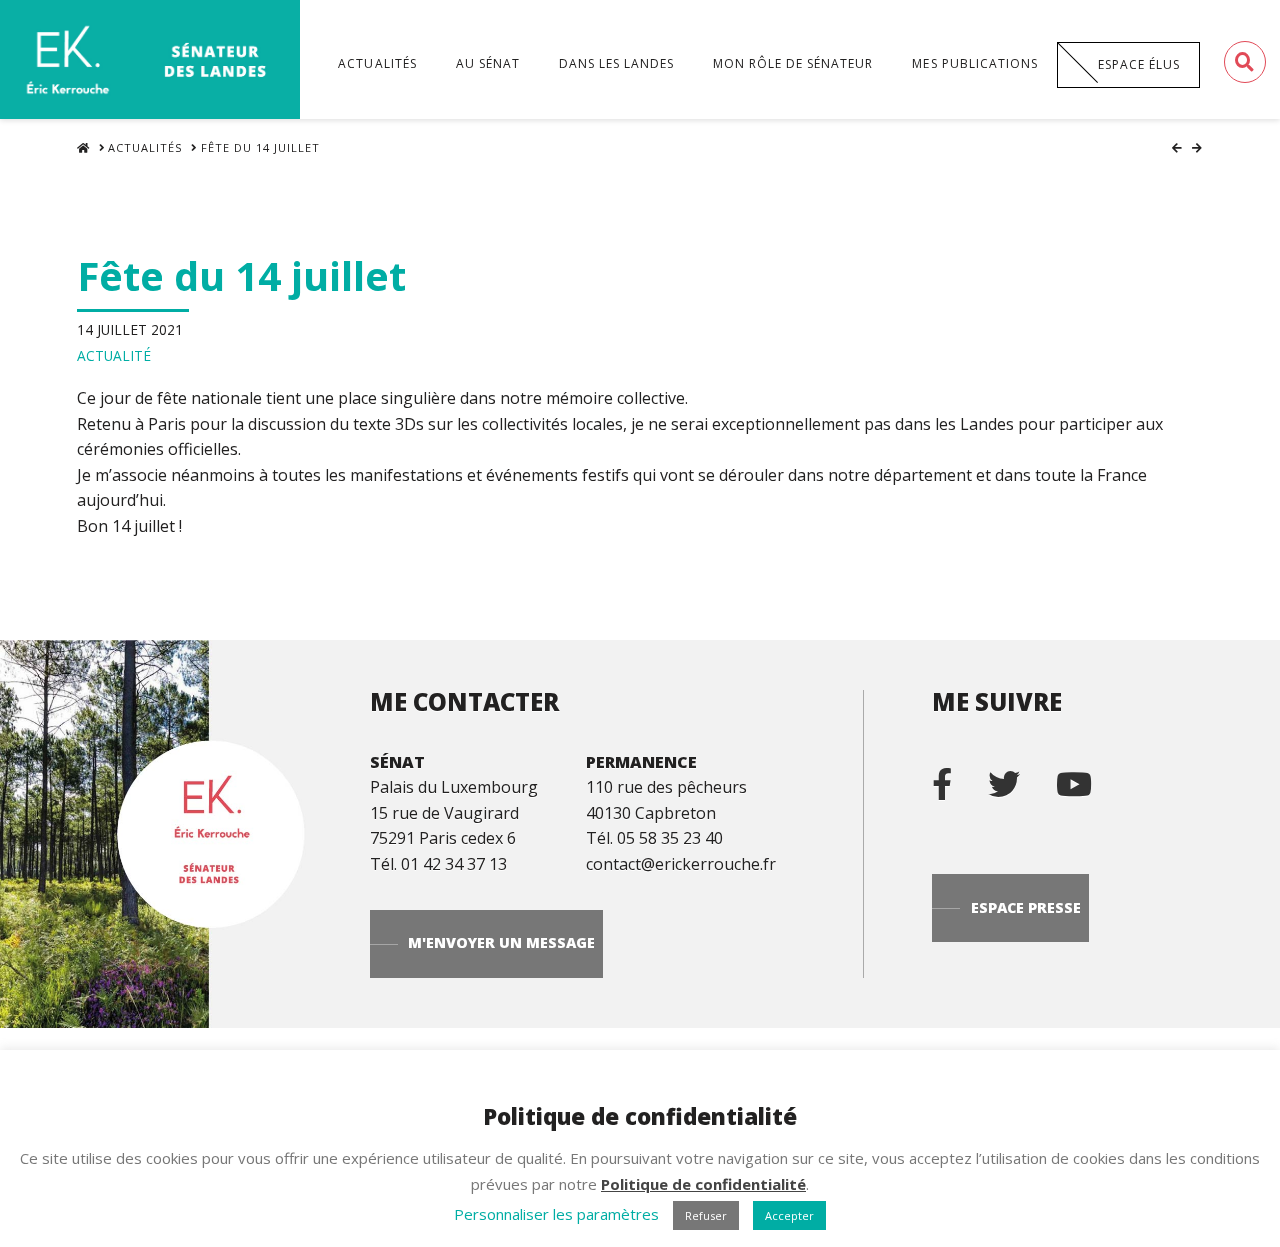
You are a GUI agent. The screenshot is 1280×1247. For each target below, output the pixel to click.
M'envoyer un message (501, 942)
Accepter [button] (789, 1215)
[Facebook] (958, 776)
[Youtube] (1090, 776)
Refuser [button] (706, 1215)
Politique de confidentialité (703, 1184)
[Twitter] (1020, 776)
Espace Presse (1026, 907)
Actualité (114, 355)
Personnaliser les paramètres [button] (556, 1214)
